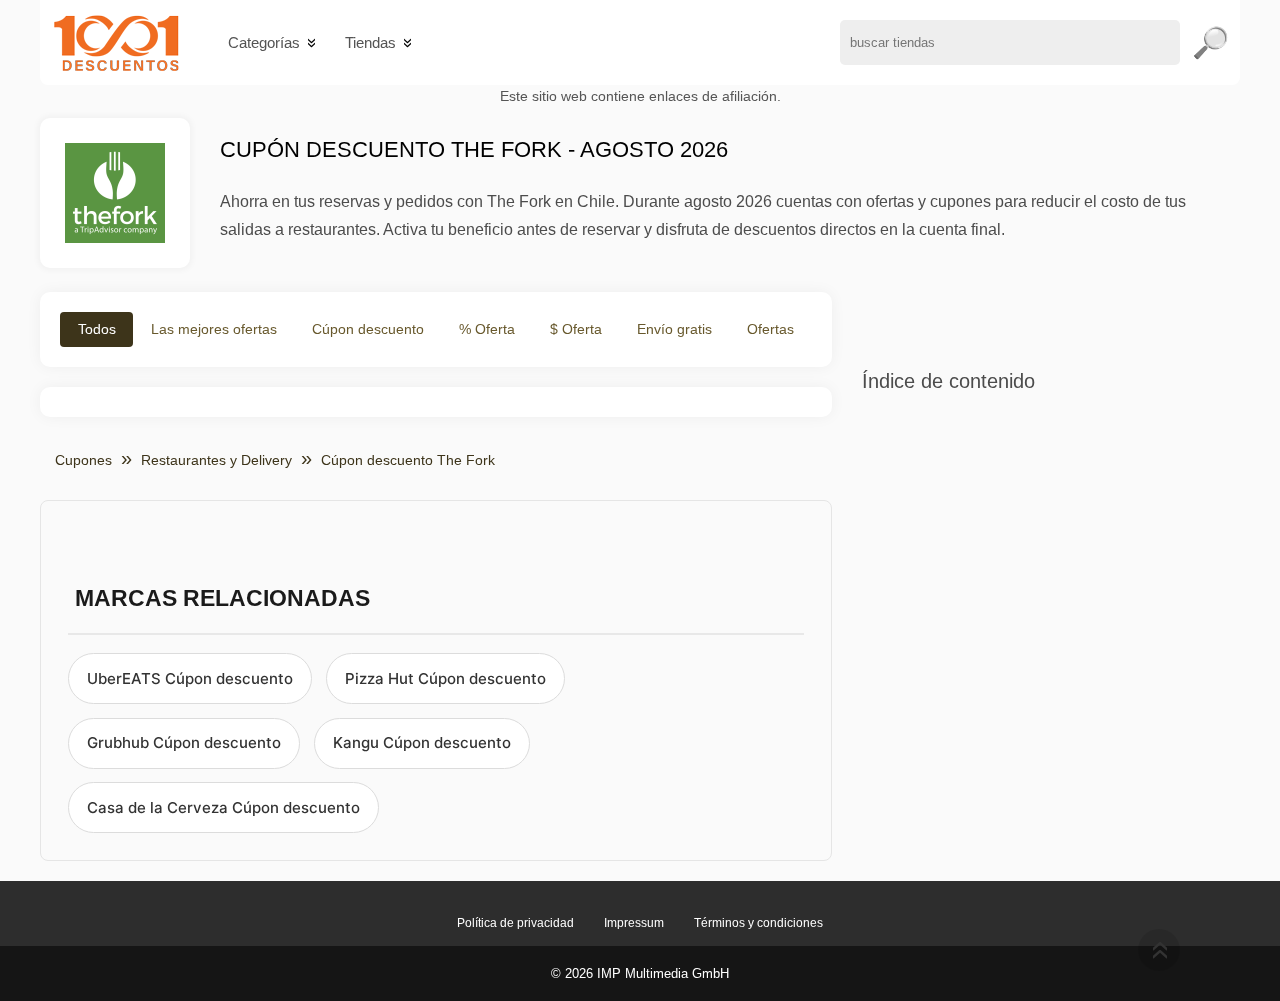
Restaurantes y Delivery (216, 460)
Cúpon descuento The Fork (408, 460)
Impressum (634, 923)
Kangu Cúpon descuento (422, 742)
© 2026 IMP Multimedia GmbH (640, 973)
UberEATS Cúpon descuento (190, 678)
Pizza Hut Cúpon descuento (445, 678)
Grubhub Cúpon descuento (184, 742)
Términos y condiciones (758, 923)
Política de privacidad (515, 923)
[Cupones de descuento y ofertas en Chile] (116, 42)
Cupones (83, 460)
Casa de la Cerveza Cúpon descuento (223, 807)
